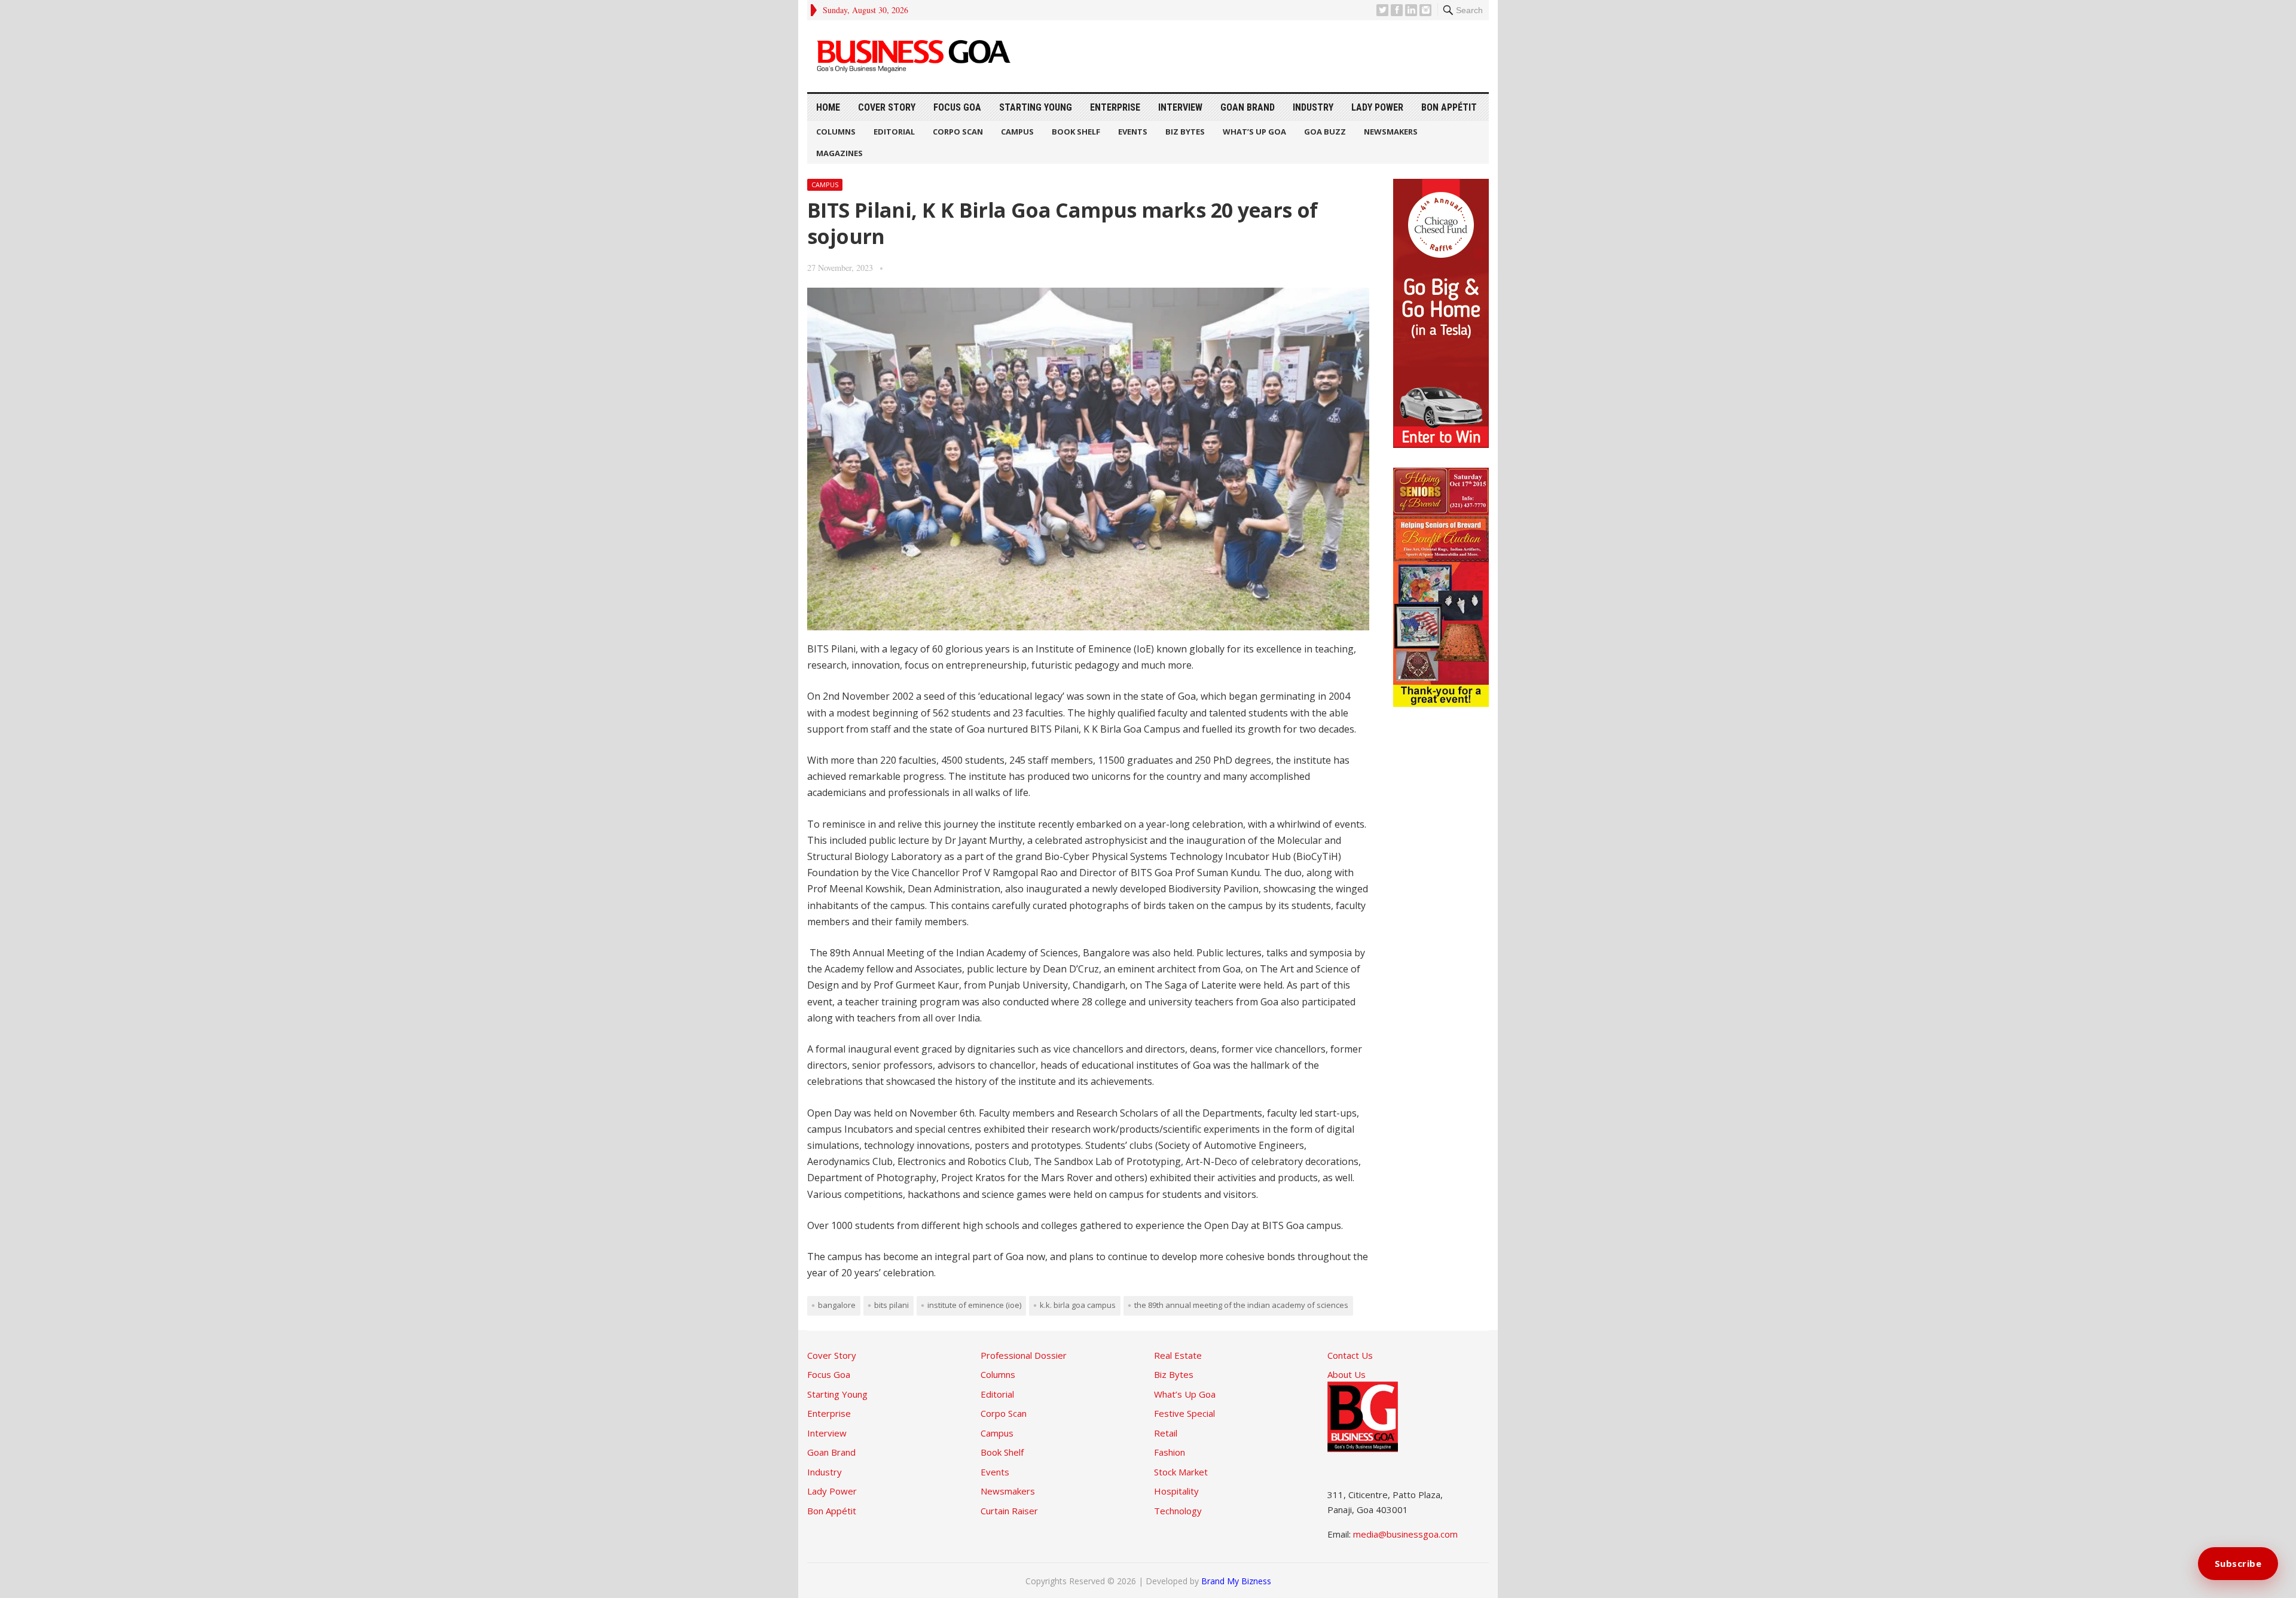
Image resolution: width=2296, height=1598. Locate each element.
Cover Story (887, 107)
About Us (1347, 1374)
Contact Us (1350, 1355)
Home (828, 107)
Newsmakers (1391, 132)
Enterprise (1115, 107)
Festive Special (1184, 1413)
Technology (1178, 1511)
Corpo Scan (958, 132)
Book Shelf (1076, 132)
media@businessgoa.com (1405, 1534)
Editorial (894, 132)
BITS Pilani (891, 1305)
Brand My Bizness (1236, 1581)
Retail (1166, 1433)
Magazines (839, 153)
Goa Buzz (1325, 132)
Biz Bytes (1185, 132)
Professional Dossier (1024, 1355)
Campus (1017, 132)
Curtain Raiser (1009, 1511)
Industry (1313, 107)
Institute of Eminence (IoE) (974, 1305)
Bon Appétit (1449, 107)
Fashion (1170, 1452)
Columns (836, 132)
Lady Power (1377, 107)
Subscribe (2238, 1563)
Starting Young (1036, 107)
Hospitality (1176, 1491)
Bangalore (837, 1305)
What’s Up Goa (1254, 132)
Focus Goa (957, 107)
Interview (1180, 107)
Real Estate (1178, 1355)
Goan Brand (1248, 107)
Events (1133, 132)
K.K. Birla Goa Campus (1078, 1305)
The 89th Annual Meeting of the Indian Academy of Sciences (1241, 1305)
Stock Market (1181, 1472)
